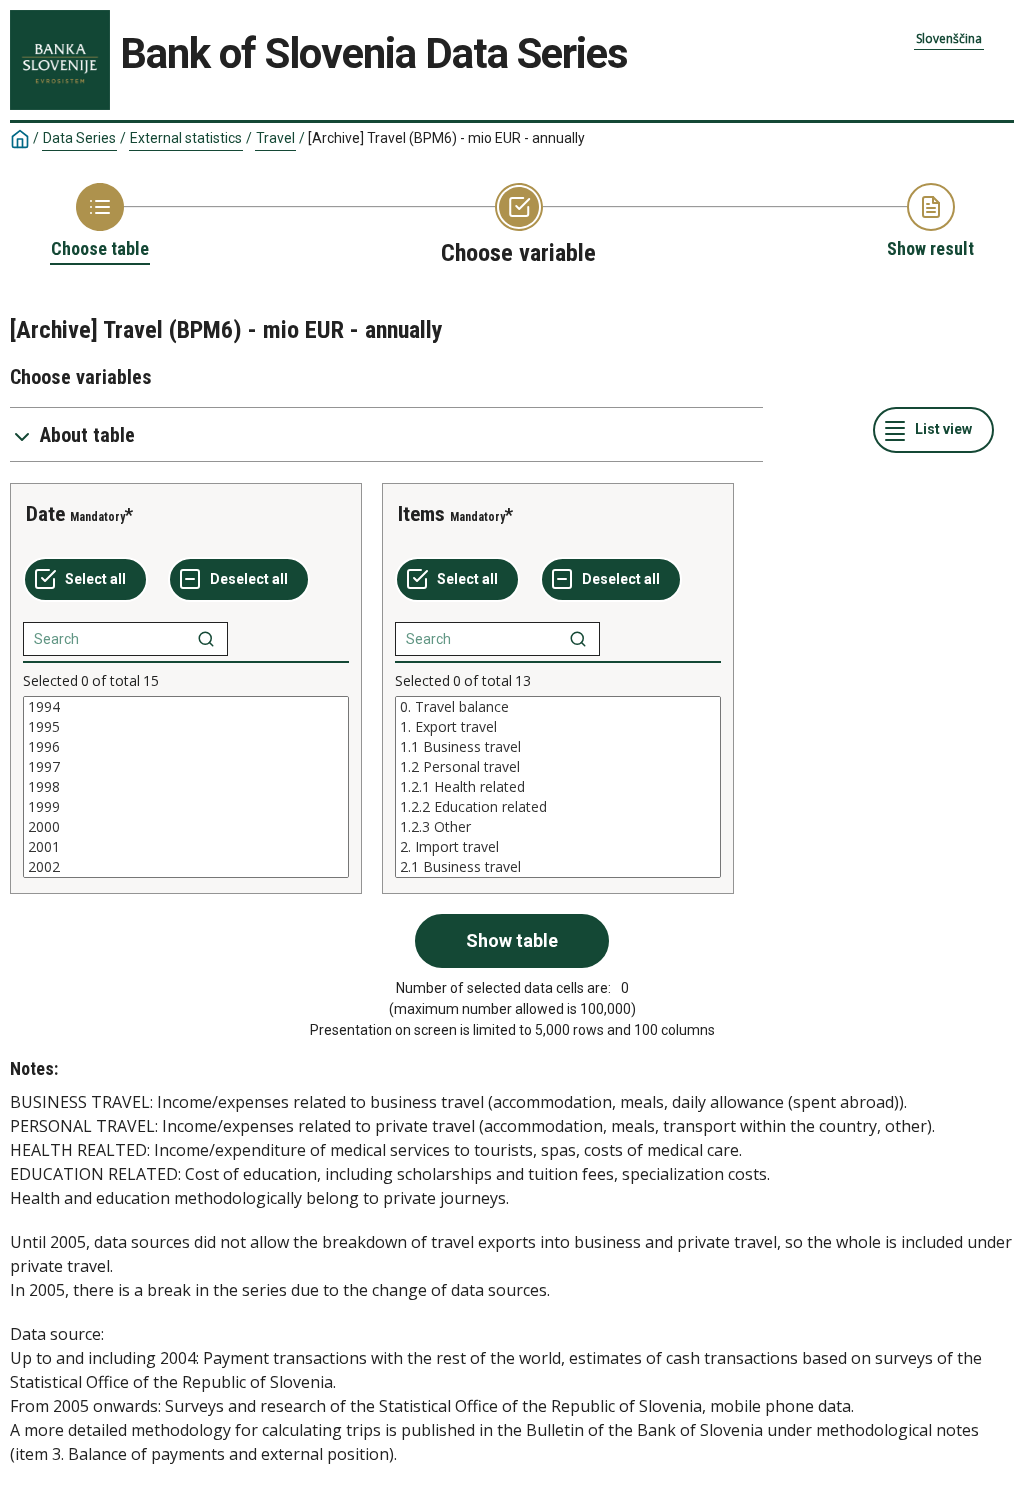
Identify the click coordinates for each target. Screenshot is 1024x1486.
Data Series (79, 138)
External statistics (186, 138)
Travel (275, 138)
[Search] (206, 639)
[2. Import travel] (558, 847)
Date (45, 514)
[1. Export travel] (558, 727)
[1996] (186, 747)
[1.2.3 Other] (558, 827)
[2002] (186, 867)
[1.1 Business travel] (558, 747)
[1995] (186, 727)
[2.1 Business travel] (558, 867)
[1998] (186, 787)
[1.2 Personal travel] (558, 767)
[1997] (186, 767)
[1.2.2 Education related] (558, 807)
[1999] (186, 807)
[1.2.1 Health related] (558, 787)
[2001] (186, 847)
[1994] (186, 707)
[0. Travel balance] (558, 707)
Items (421, 514)
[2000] (186, 827)
